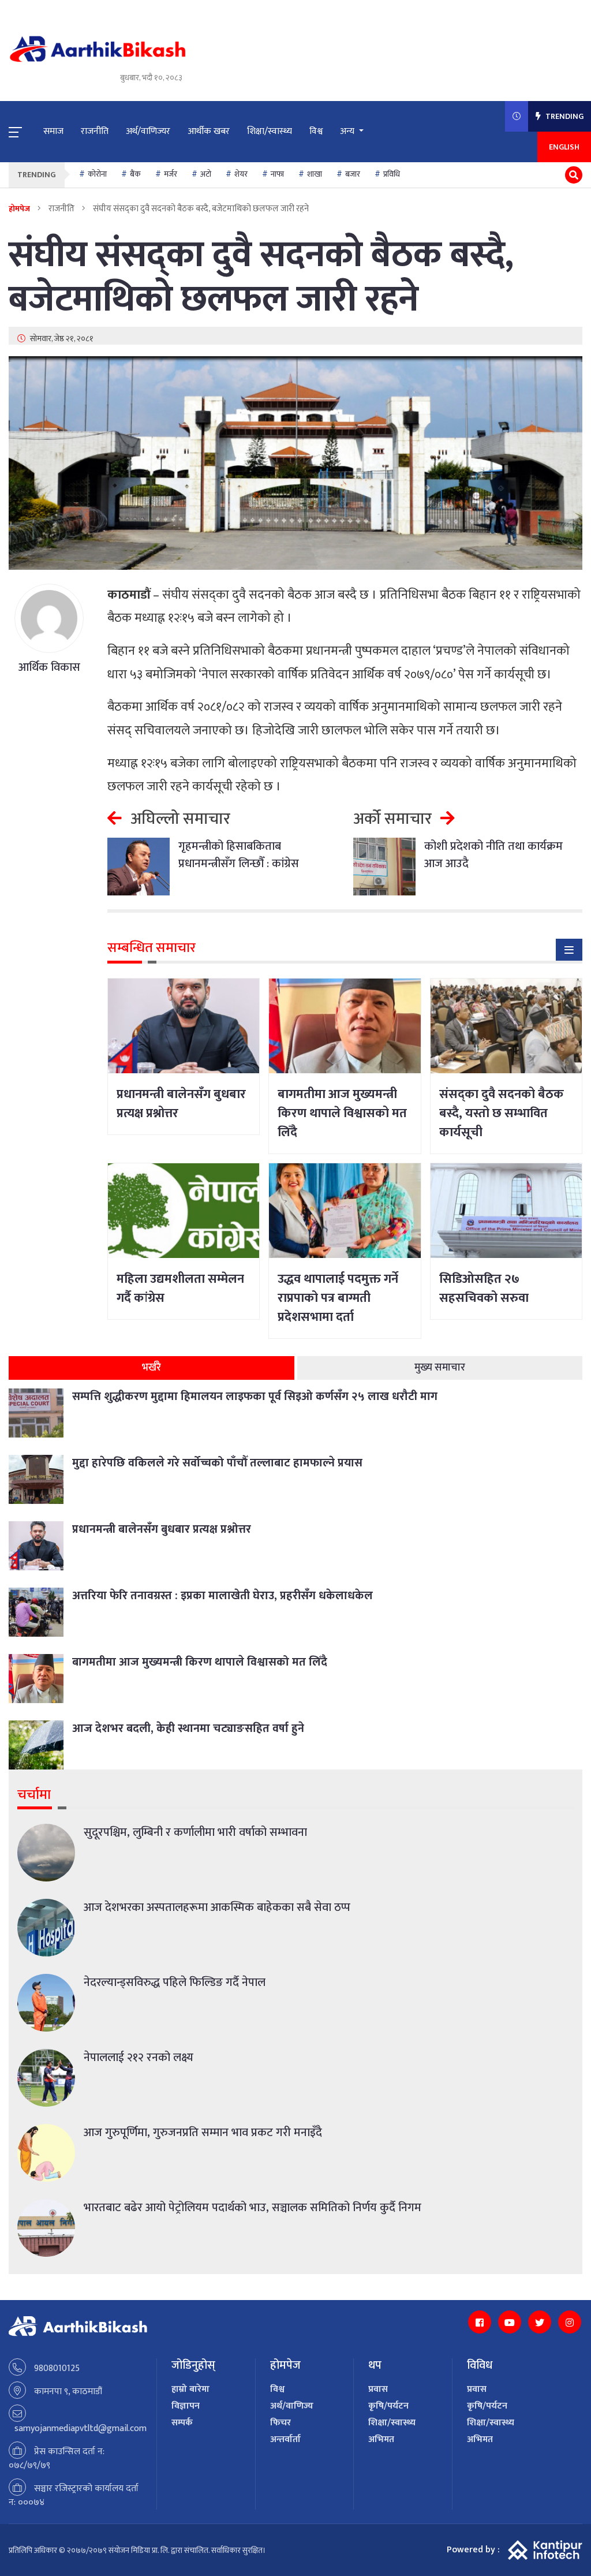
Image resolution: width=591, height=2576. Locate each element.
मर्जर (171, 174)
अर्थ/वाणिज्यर (148, 131)
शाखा (315, 174)
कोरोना (97, 174)
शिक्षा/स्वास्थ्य (270, 131)
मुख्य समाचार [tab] (440, 1368)
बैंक (135, 174)
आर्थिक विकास (49, 667)
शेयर (241, 174)
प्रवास (378, 2389)
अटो (206, 174)
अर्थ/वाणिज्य (292, 2406)
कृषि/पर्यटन (388, 2406)
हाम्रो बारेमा (190, 2389)
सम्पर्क (182, 2423)
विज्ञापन (186, 2406)
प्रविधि (392, 174)
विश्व (316, 131)
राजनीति (95, 131)
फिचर (280, 2423)
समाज (53, 131)
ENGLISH (564, 147)
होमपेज (19, 209)
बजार (353, 174)
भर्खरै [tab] (152, 1368)
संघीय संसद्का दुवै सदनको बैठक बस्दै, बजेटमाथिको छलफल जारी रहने (261, 278)
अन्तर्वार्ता (285, 2439)
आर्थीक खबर (209, 131)
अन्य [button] (348, 131)
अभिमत (381, 2439)
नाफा (277, 174)
